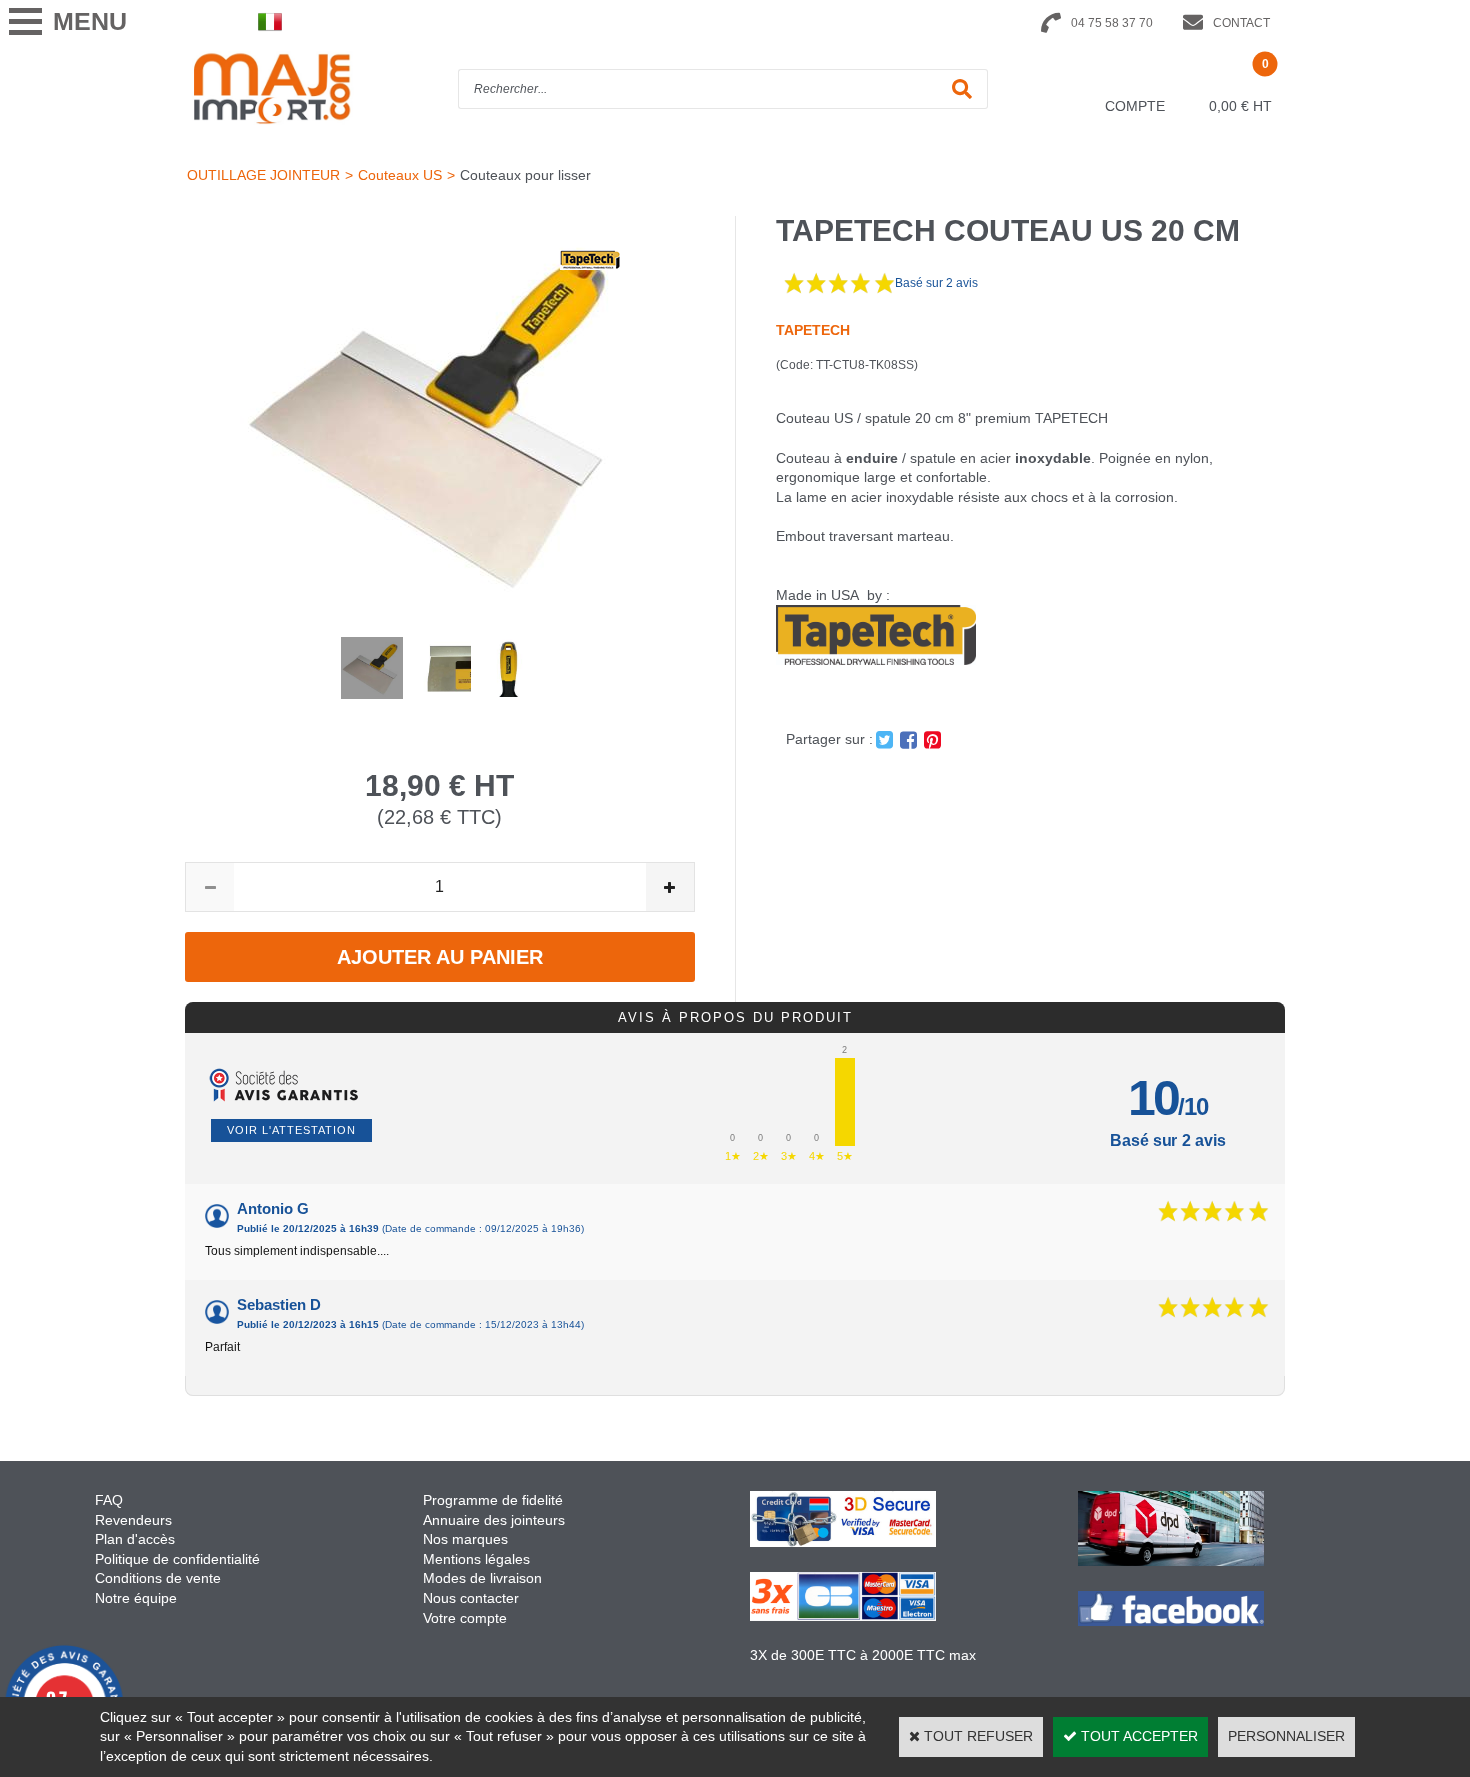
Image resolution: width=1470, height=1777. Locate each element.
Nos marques (465, 1539)
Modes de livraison (482, 1578)
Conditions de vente (158, 1578)
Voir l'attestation (291, 1130)
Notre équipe (136, 1598)
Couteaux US (400, 175)
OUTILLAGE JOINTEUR (263, 175)
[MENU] (25, 21)
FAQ (109, 1500)
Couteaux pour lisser (525, 175)
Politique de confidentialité (177, 1559)
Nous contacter (471, 1598)
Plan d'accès (135, 1539)
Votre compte (465, 1618)
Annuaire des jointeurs (496, 1520)
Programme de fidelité (493, 1500)
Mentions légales (476, 1559)
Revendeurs (133, 1520)
